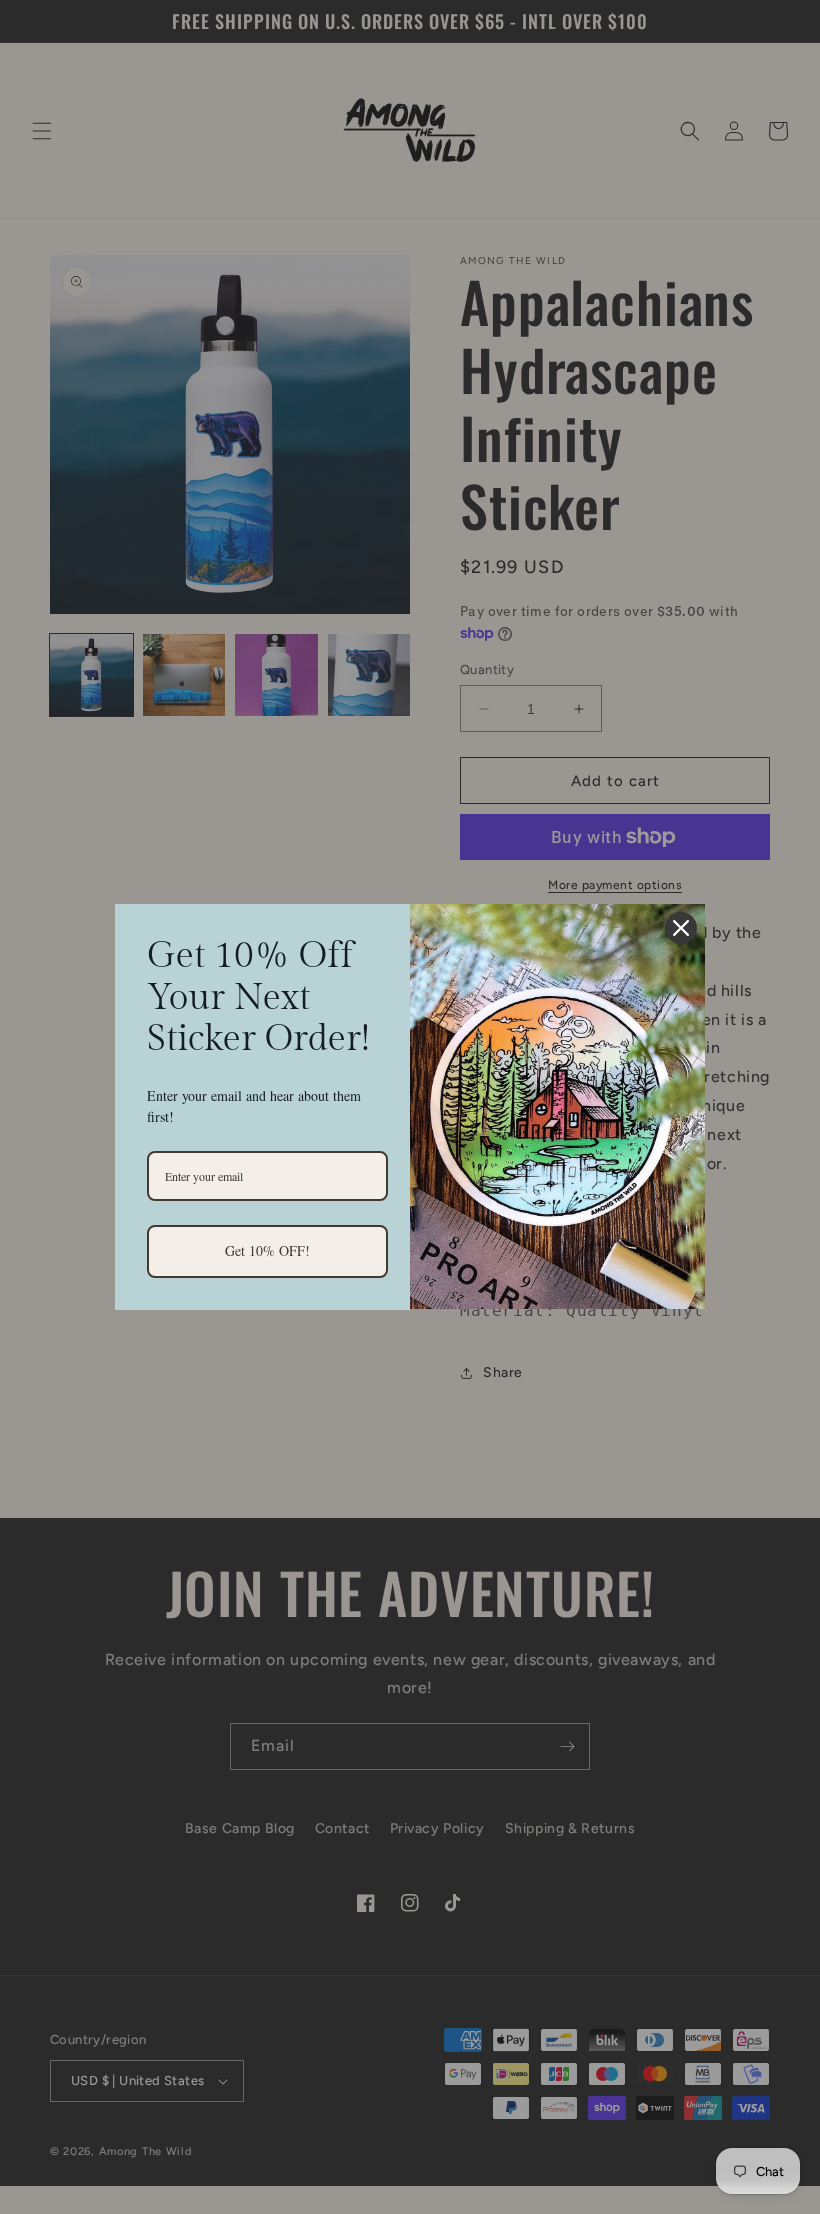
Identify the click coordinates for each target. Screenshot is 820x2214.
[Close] (681, 928)
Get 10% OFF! (267, 1250)
